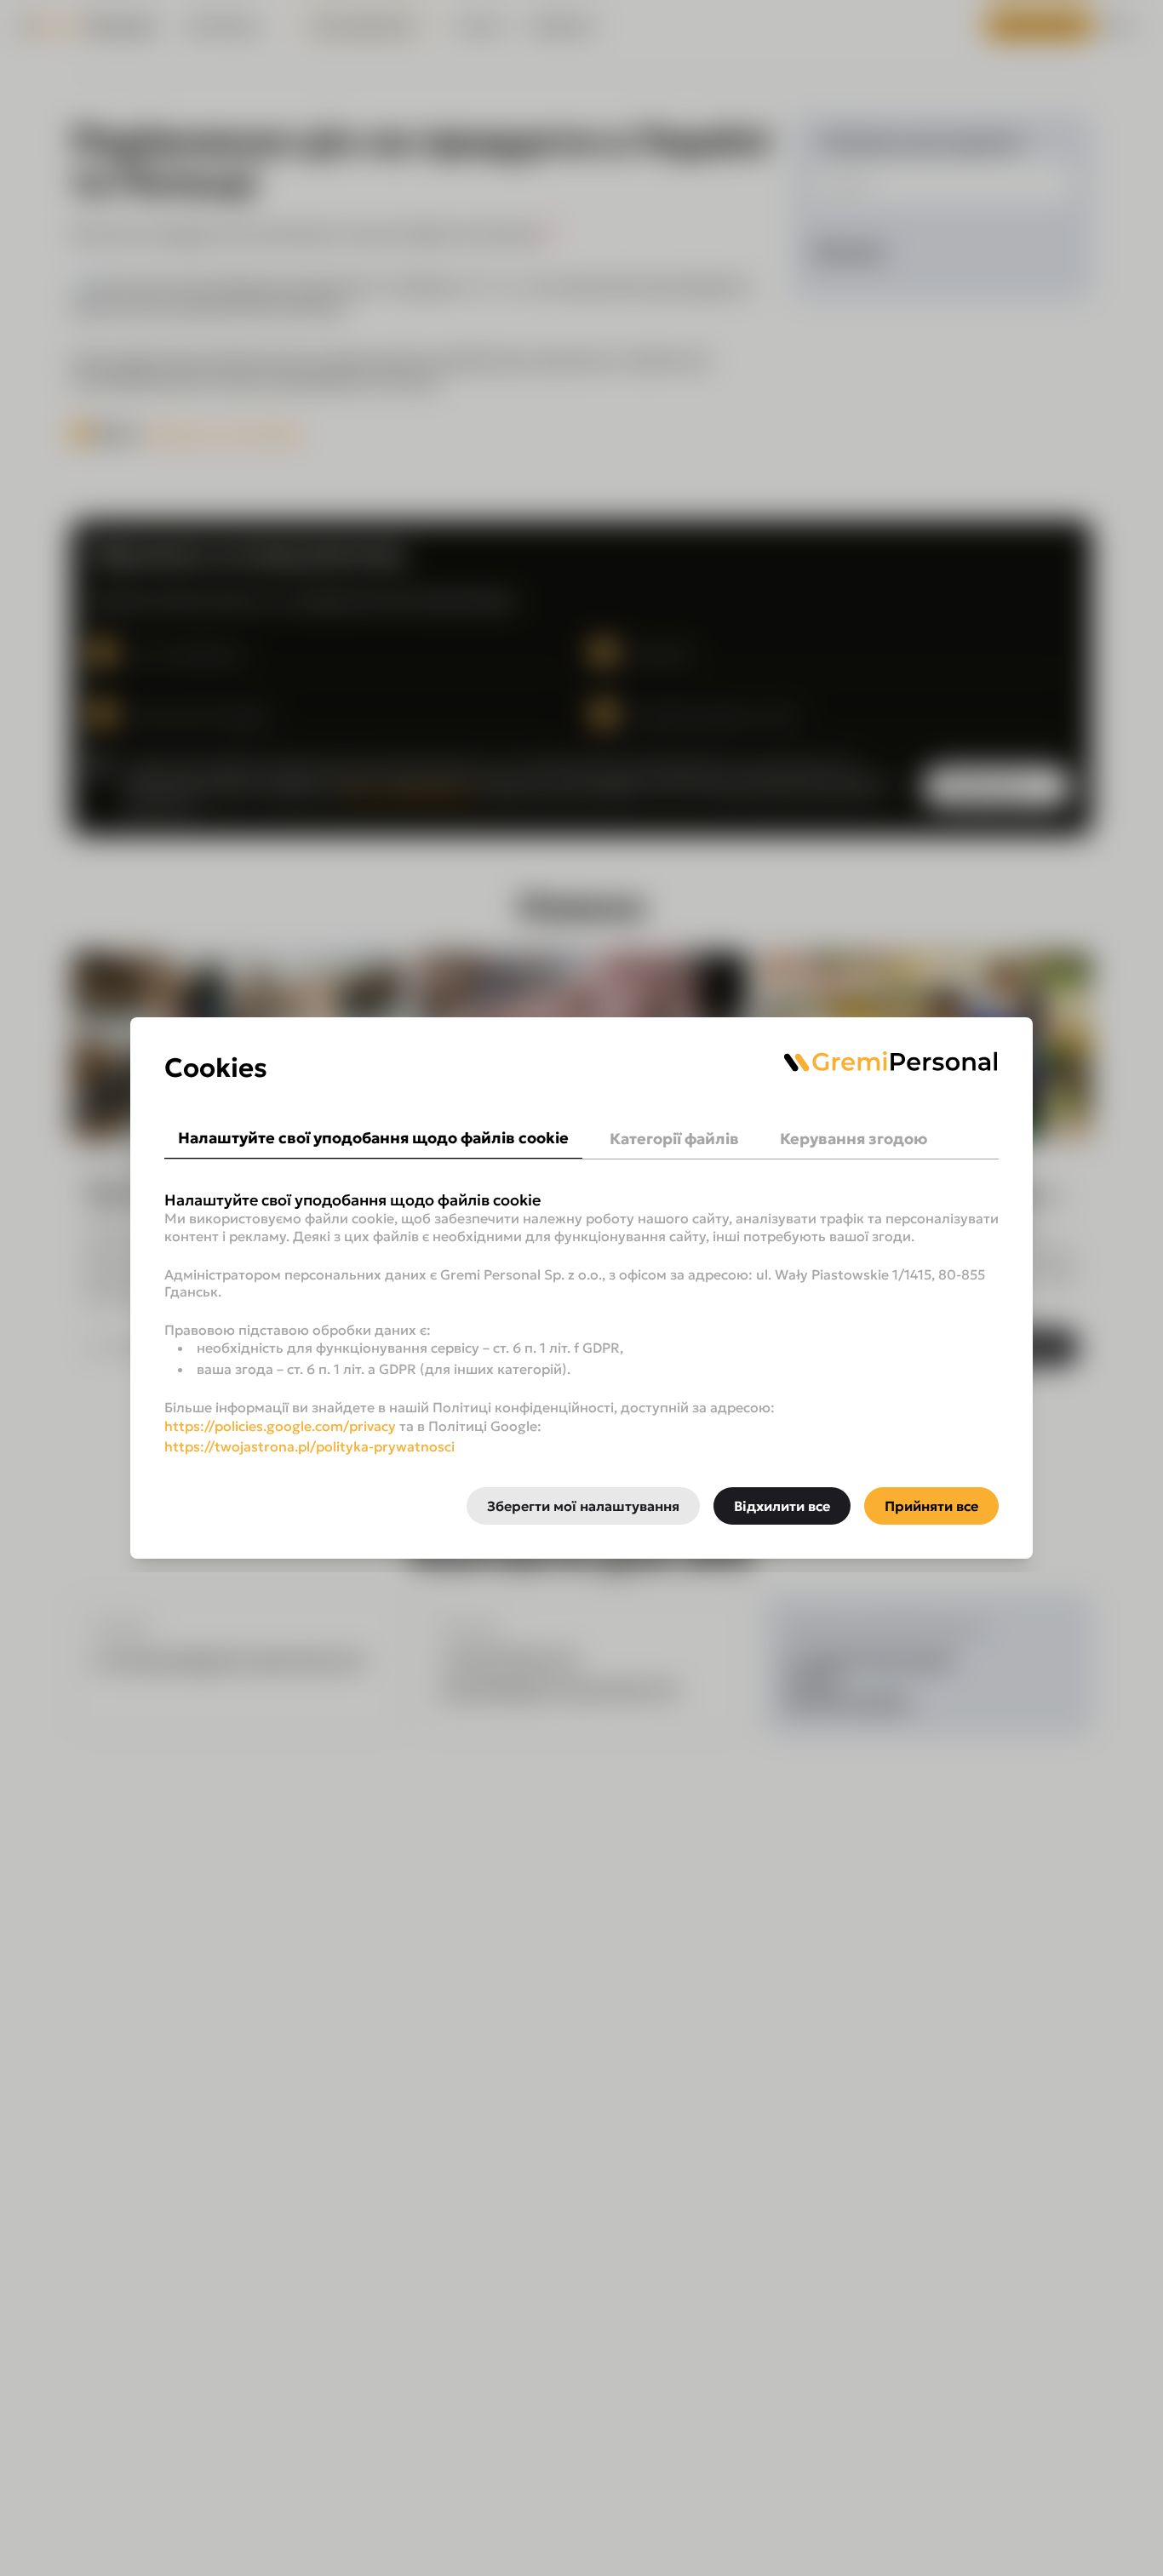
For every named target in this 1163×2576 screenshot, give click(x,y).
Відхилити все (782, 1506)
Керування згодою (854, 1139)
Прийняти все (931, 1506)
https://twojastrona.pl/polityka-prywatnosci (309, 1446)
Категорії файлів (674, 1139)
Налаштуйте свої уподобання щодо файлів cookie (373, 1138)
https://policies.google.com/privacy (280, 1426)
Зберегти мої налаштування (583, 1506)
